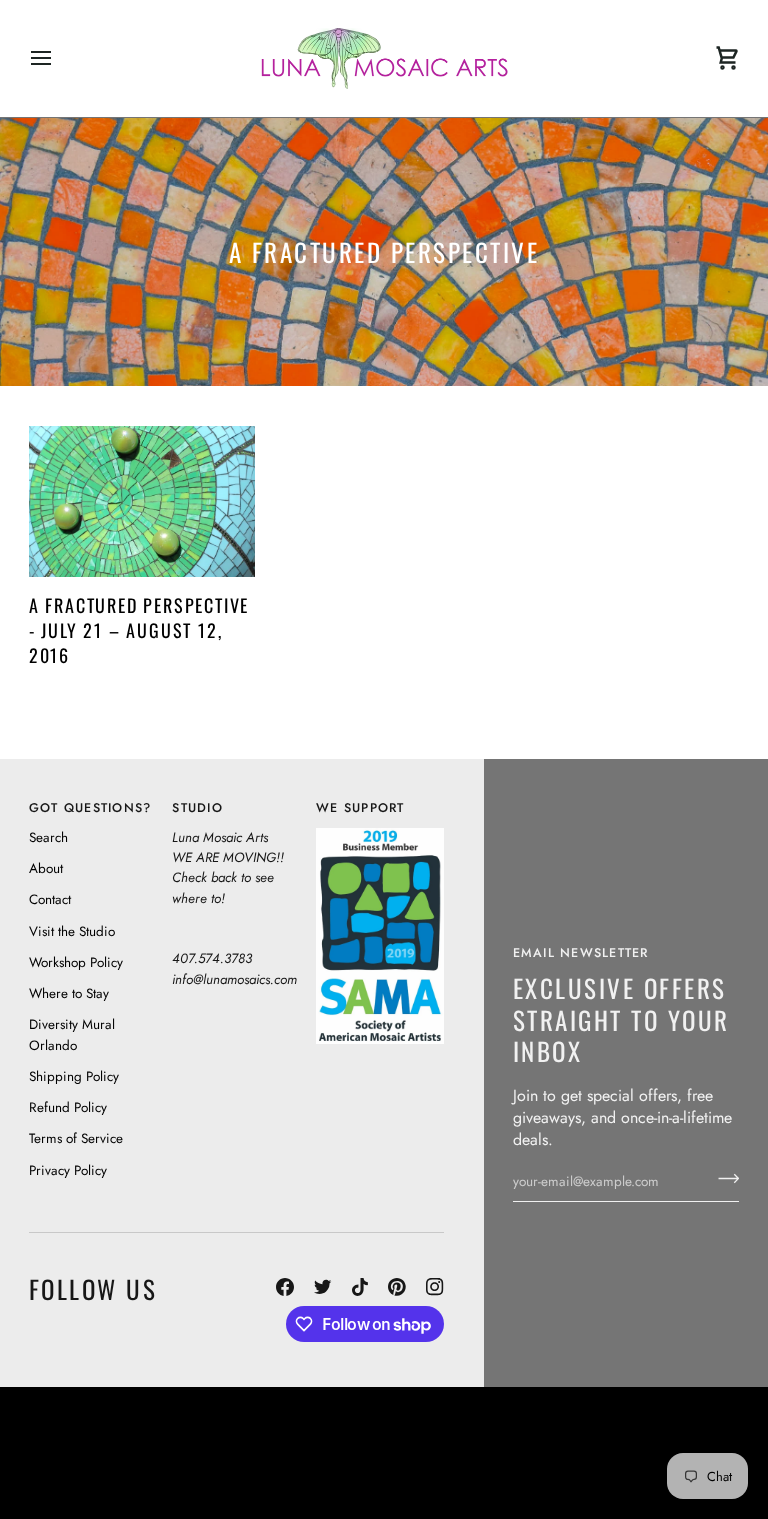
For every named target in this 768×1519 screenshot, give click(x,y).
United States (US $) (120, 1453)
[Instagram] (435, 1287)
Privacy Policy (68, 1170)
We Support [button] (360, 808)
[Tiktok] (360, 1287)
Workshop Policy (76, 962)
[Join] (722, 1179)
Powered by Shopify (663, 1481)
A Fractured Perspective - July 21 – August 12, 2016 (139, 630)
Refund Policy (68, 1107)
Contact (50, 899)
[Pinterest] (397, 1287)
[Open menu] (59, 58)
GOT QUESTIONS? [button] (90, 808)
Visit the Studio (72, 931)
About (46, 868)
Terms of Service (76, 1138)
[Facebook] (285, 1287)
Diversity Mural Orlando (392, 1462)
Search (48, 837)
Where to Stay (69, 993)
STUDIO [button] (197, 808)
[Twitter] (323, 1287)
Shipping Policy (74, 1076)
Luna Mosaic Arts (436, 1425)
